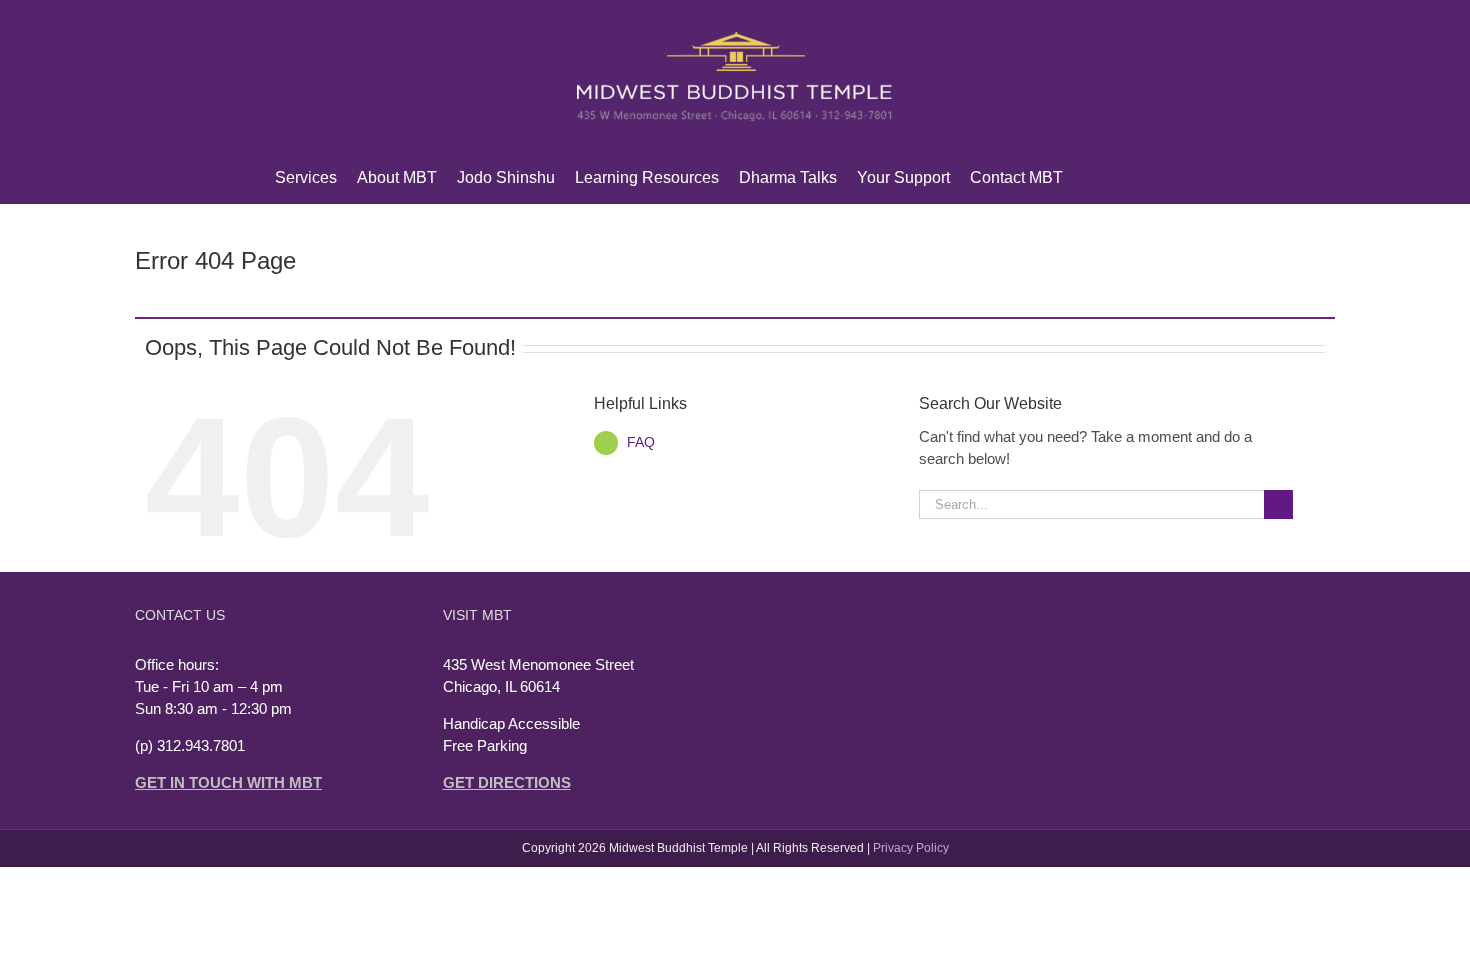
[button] (1185, 178)
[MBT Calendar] (1089, 178)
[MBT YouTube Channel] (1153, 178)
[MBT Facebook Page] (1121, 178)
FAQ (641, 442)
